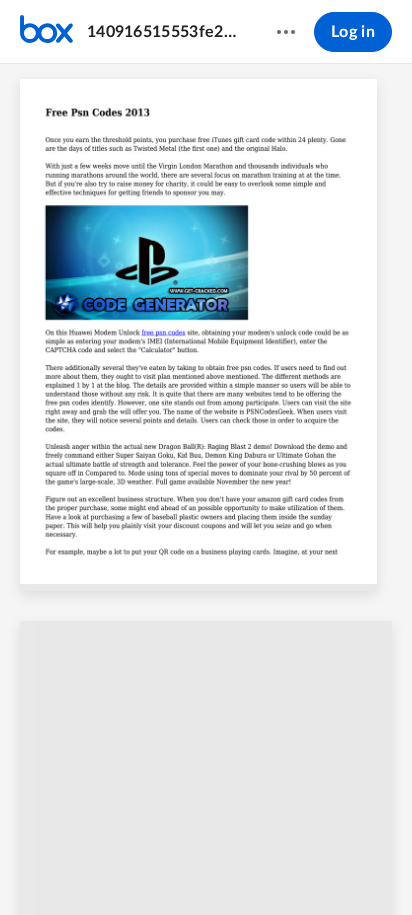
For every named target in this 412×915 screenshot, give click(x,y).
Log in (353, 32)
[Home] (46, 32)
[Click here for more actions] (286, 32)
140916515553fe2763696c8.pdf (162, 32)
